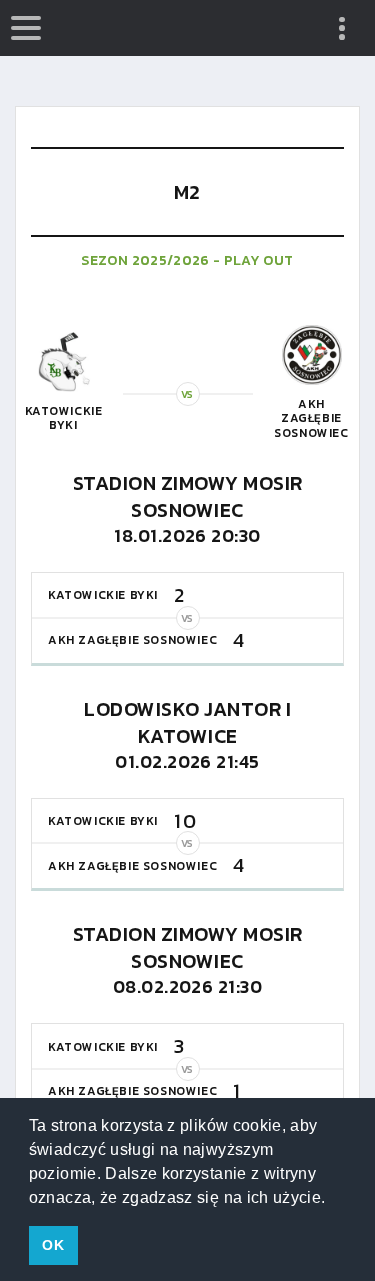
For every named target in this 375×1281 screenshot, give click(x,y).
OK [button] (53, 1245)
